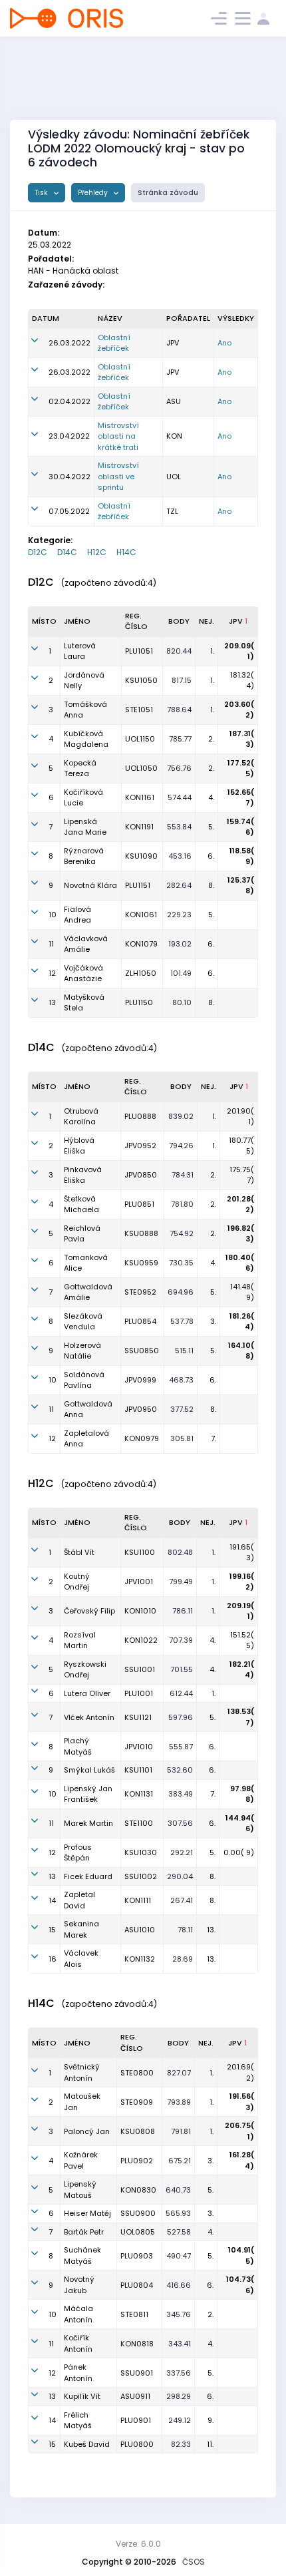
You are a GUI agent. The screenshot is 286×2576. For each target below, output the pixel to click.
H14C (126, 552)
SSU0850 (142, 1351)
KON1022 (141, 1640)
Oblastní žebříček (114, 343)
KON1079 (141, 944)
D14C (67, 552)
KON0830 (138, 2190)
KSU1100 (140, 1552)
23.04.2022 (69, 436)
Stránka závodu (168, 193)
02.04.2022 (70, 401)
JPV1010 (139, 1747)
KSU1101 (138, 1770)
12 (52, 973)
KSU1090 (141, 856)
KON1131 (139, 1794)
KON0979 (142, 1438)
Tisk (42, 193)
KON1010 (140, 1611)
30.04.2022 (70, 477)
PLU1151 (138, 885)
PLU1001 (139, 1693)
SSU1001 (140, 1669)
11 (51, 944)
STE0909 (137, 2102)
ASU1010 (140, 1930)
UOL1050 (141, 768)
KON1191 (139, 827)
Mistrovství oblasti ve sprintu (118, 476)
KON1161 (140, 797)
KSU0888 (141, 1233)
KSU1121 (138, 1717)
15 (52, 1930)
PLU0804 (137, 2285)
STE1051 (139, 710)
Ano (224, 343)
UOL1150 (140, 739)
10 (53, 915)
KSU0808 (138, 2131)
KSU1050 (141, 680)
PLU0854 (140, 1321)
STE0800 (137, 2073)
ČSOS (194, 2562)
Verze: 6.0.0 (138, 2544)
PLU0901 (136, 2420)
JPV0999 (140, 1380)
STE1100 (139, 1823)
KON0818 (137, 2344)
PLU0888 (140, 1116)
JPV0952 (140, 1146)
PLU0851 (139, 1204)
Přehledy (94, 193)
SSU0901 (137, 2373)
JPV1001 (139, 1582)
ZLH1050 (141, 973)
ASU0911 (135, 2396)
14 (52, 1900)
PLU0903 (137, 2256)
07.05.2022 (69, 511)
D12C (38, 552)
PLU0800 (137, 2444)
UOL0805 (138, 2232)
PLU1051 (139, 651)
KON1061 (141, 915)
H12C (97, 552)
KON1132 (140, 1959)
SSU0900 (138, 2213)
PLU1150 (139, 1002)
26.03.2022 (70, 343)
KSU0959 (141, 1263)
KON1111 (138, 1900)
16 (53, 1959)
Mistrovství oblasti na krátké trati (118, 436)
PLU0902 (137, 2161)
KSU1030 (141, 1852)
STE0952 (140, 1292)
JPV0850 (141, 1175)
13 (52, 1002)
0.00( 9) (239, 1852)
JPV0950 (141, 1409)
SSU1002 (141, 1876)
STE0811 (134, 2314)
